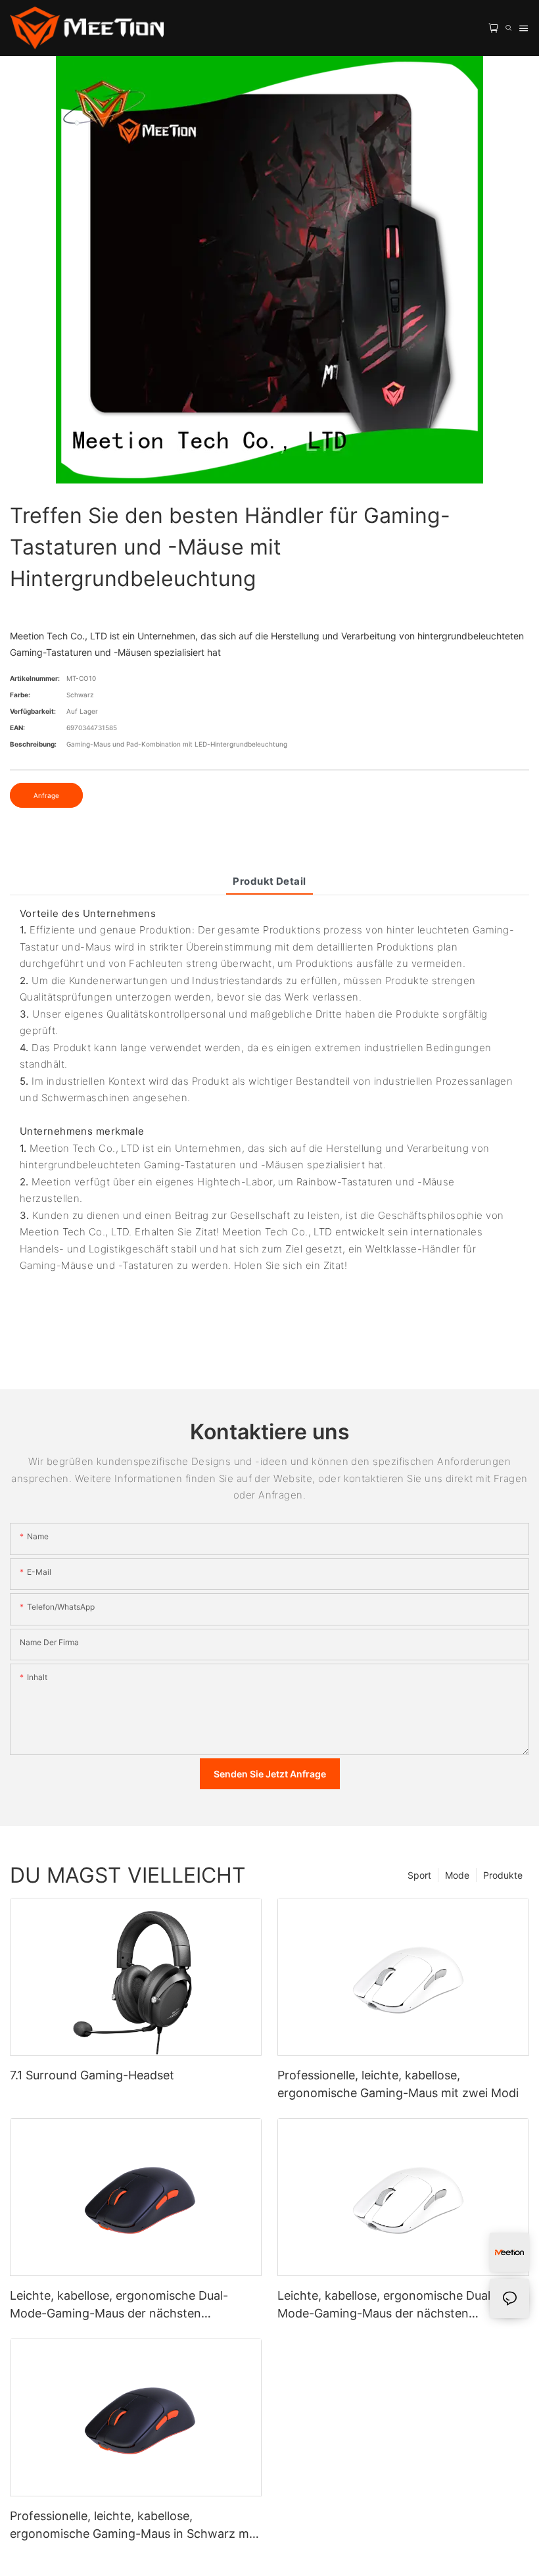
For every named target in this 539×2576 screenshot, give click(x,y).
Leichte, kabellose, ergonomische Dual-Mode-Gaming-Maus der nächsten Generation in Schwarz (119, 2305)
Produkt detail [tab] (269, 881)
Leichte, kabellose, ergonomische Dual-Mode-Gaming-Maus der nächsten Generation (387, 2305)
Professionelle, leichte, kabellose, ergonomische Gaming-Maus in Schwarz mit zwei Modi (133, 2526)
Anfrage (46, 795)
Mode (457, 1875)
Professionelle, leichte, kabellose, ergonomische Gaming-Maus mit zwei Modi (398, 2084)
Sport (419, 1875)
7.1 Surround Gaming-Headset (92, 2075)
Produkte (503, 1875)
